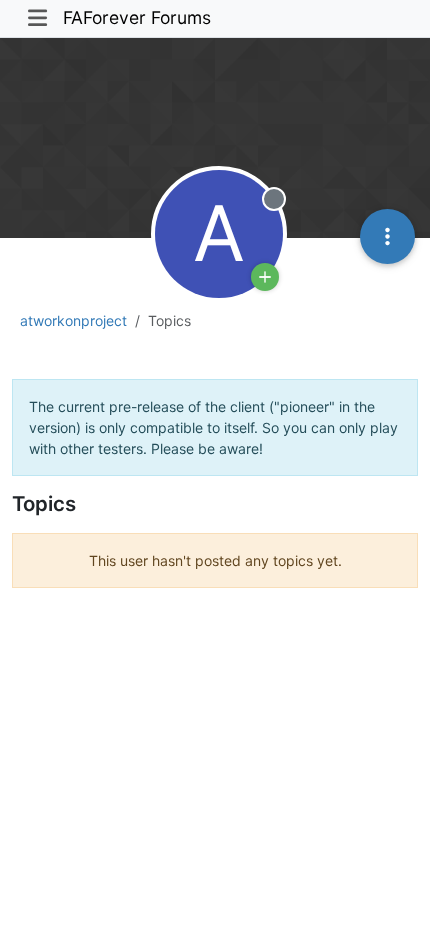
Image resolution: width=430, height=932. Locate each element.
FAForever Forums (137, 17)
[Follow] (265, 277)
